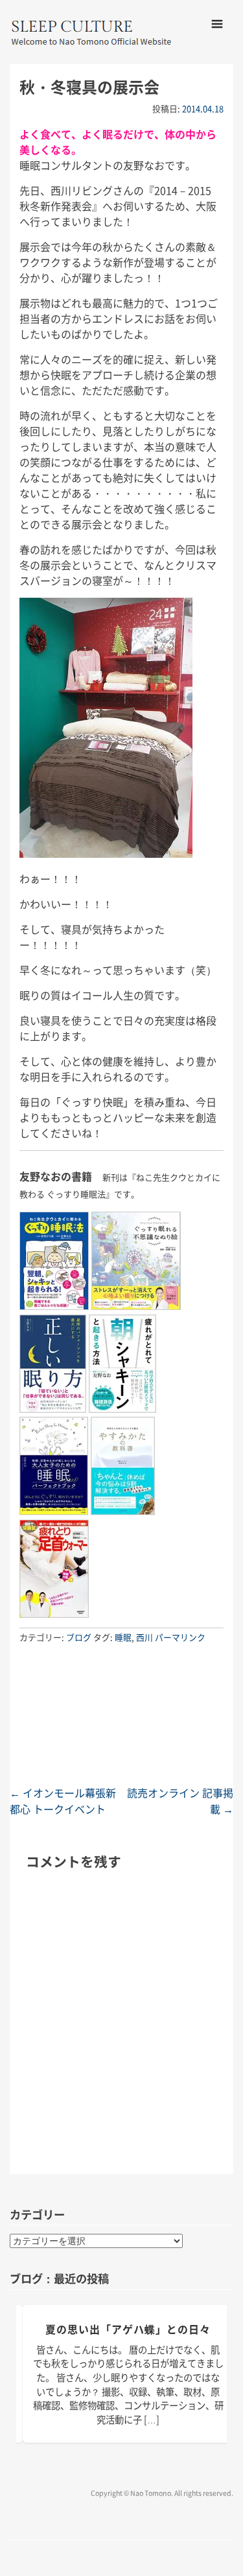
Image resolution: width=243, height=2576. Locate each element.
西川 (145, 1637)
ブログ (79, 1637)
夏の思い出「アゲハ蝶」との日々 (128, 2329)
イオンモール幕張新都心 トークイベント (63, 1801)
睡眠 (123, 1637)
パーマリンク (180, 1637)
